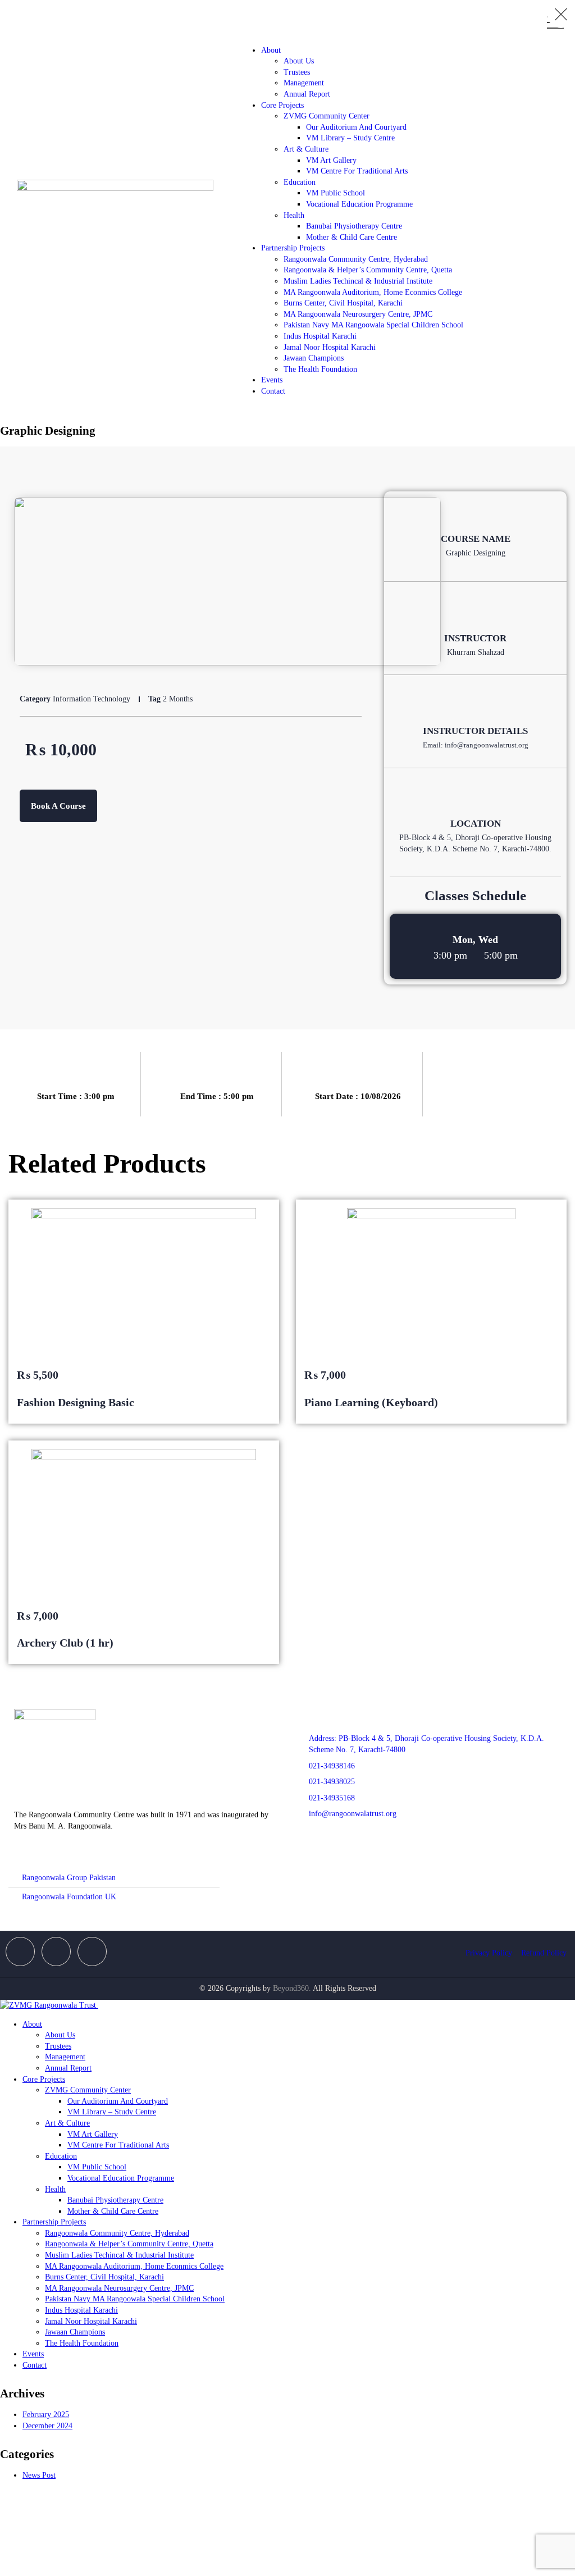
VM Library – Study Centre (350, 138)
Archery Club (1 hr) (65, 1643)
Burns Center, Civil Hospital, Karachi (343, 303)
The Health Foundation (320, 369)
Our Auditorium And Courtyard (356, 127)
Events (272, 380)
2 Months (178, 699)
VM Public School (336, 193)
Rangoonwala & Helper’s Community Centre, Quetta (368, 270)
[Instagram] (56, 1952)
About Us (299, 61)
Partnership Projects (293, 248)
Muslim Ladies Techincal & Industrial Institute (358, 281)
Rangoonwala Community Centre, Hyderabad (356, 259)
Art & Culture (306, 149)
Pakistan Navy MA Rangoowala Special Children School (373, 325)
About (271, 50)
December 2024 (47, 2426)
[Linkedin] (92, 1952)
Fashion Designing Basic (76, 1402)
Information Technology (92, 699)
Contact (273, 391)
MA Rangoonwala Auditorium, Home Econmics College (373, 292)
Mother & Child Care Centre (352, 237)
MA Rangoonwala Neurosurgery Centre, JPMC (358, 314)
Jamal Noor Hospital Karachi (330, 347)
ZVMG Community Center (327, 116)
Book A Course (58, 806)
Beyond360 (291, 1988)
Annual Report (307, 94)
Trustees (297, 72)
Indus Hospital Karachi (320, 336)
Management (304, 83)
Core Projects (282, 105)
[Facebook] (20, 1952)
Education (300, 182)
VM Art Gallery (331, 160)
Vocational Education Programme (359, 204)
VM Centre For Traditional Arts (357, 171)
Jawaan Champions (314, 358)
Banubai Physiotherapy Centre (354, 226)
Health (294, 215)
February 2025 (46, 2415)
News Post (39, 2475)
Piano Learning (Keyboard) (371, 1402)
